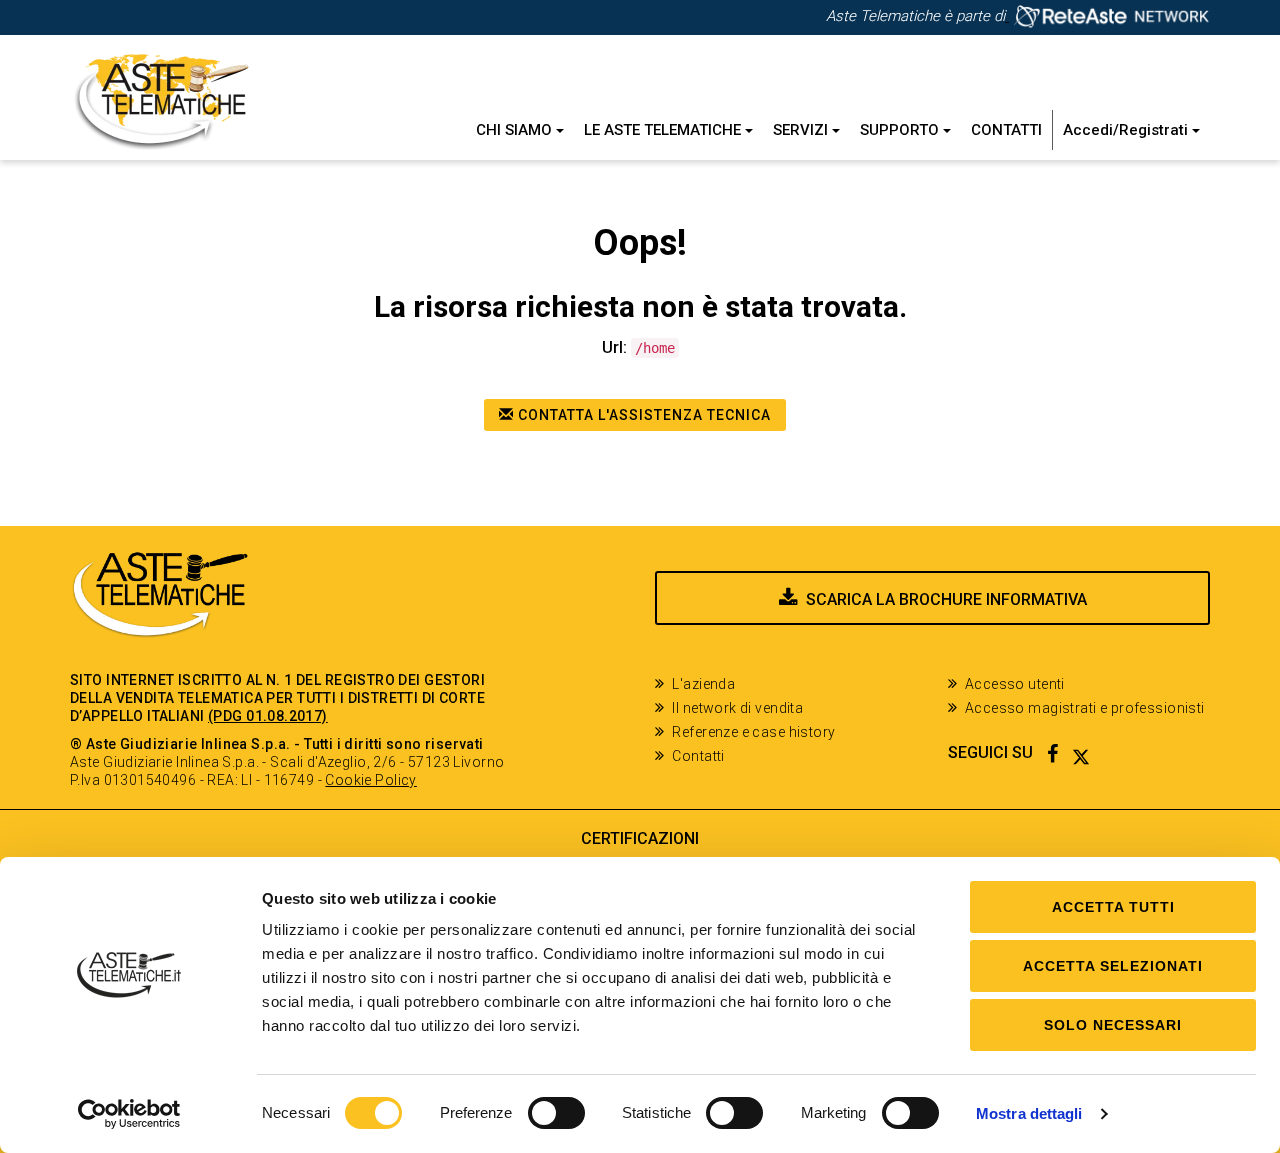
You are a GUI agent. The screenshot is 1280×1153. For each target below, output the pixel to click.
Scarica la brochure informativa (946, 599)
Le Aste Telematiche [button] (664, 130)
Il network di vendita (737, 708)
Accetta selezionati (1113, 966)
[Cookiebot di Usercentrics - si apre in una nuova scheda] (129, 1114)
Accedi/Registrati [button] (1127, 130)
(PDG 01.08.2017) (268, 716)
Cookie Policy (370, 780)
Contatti (1006, 130)
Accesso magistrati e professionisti (1085, 708)
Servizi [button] (802, 130)
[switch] (556, 1113)
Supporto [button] (901, 130)
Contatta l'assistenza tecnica (642, 415)
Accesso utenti (1015, 684)
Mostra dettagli (1029, 1113)
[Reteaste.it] (1107, 16)
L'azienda (703, 684)
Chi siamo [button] (516, 130)
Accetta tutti (1113, 907)
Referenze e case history (753, 732)
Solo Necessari (1113, 1025)
